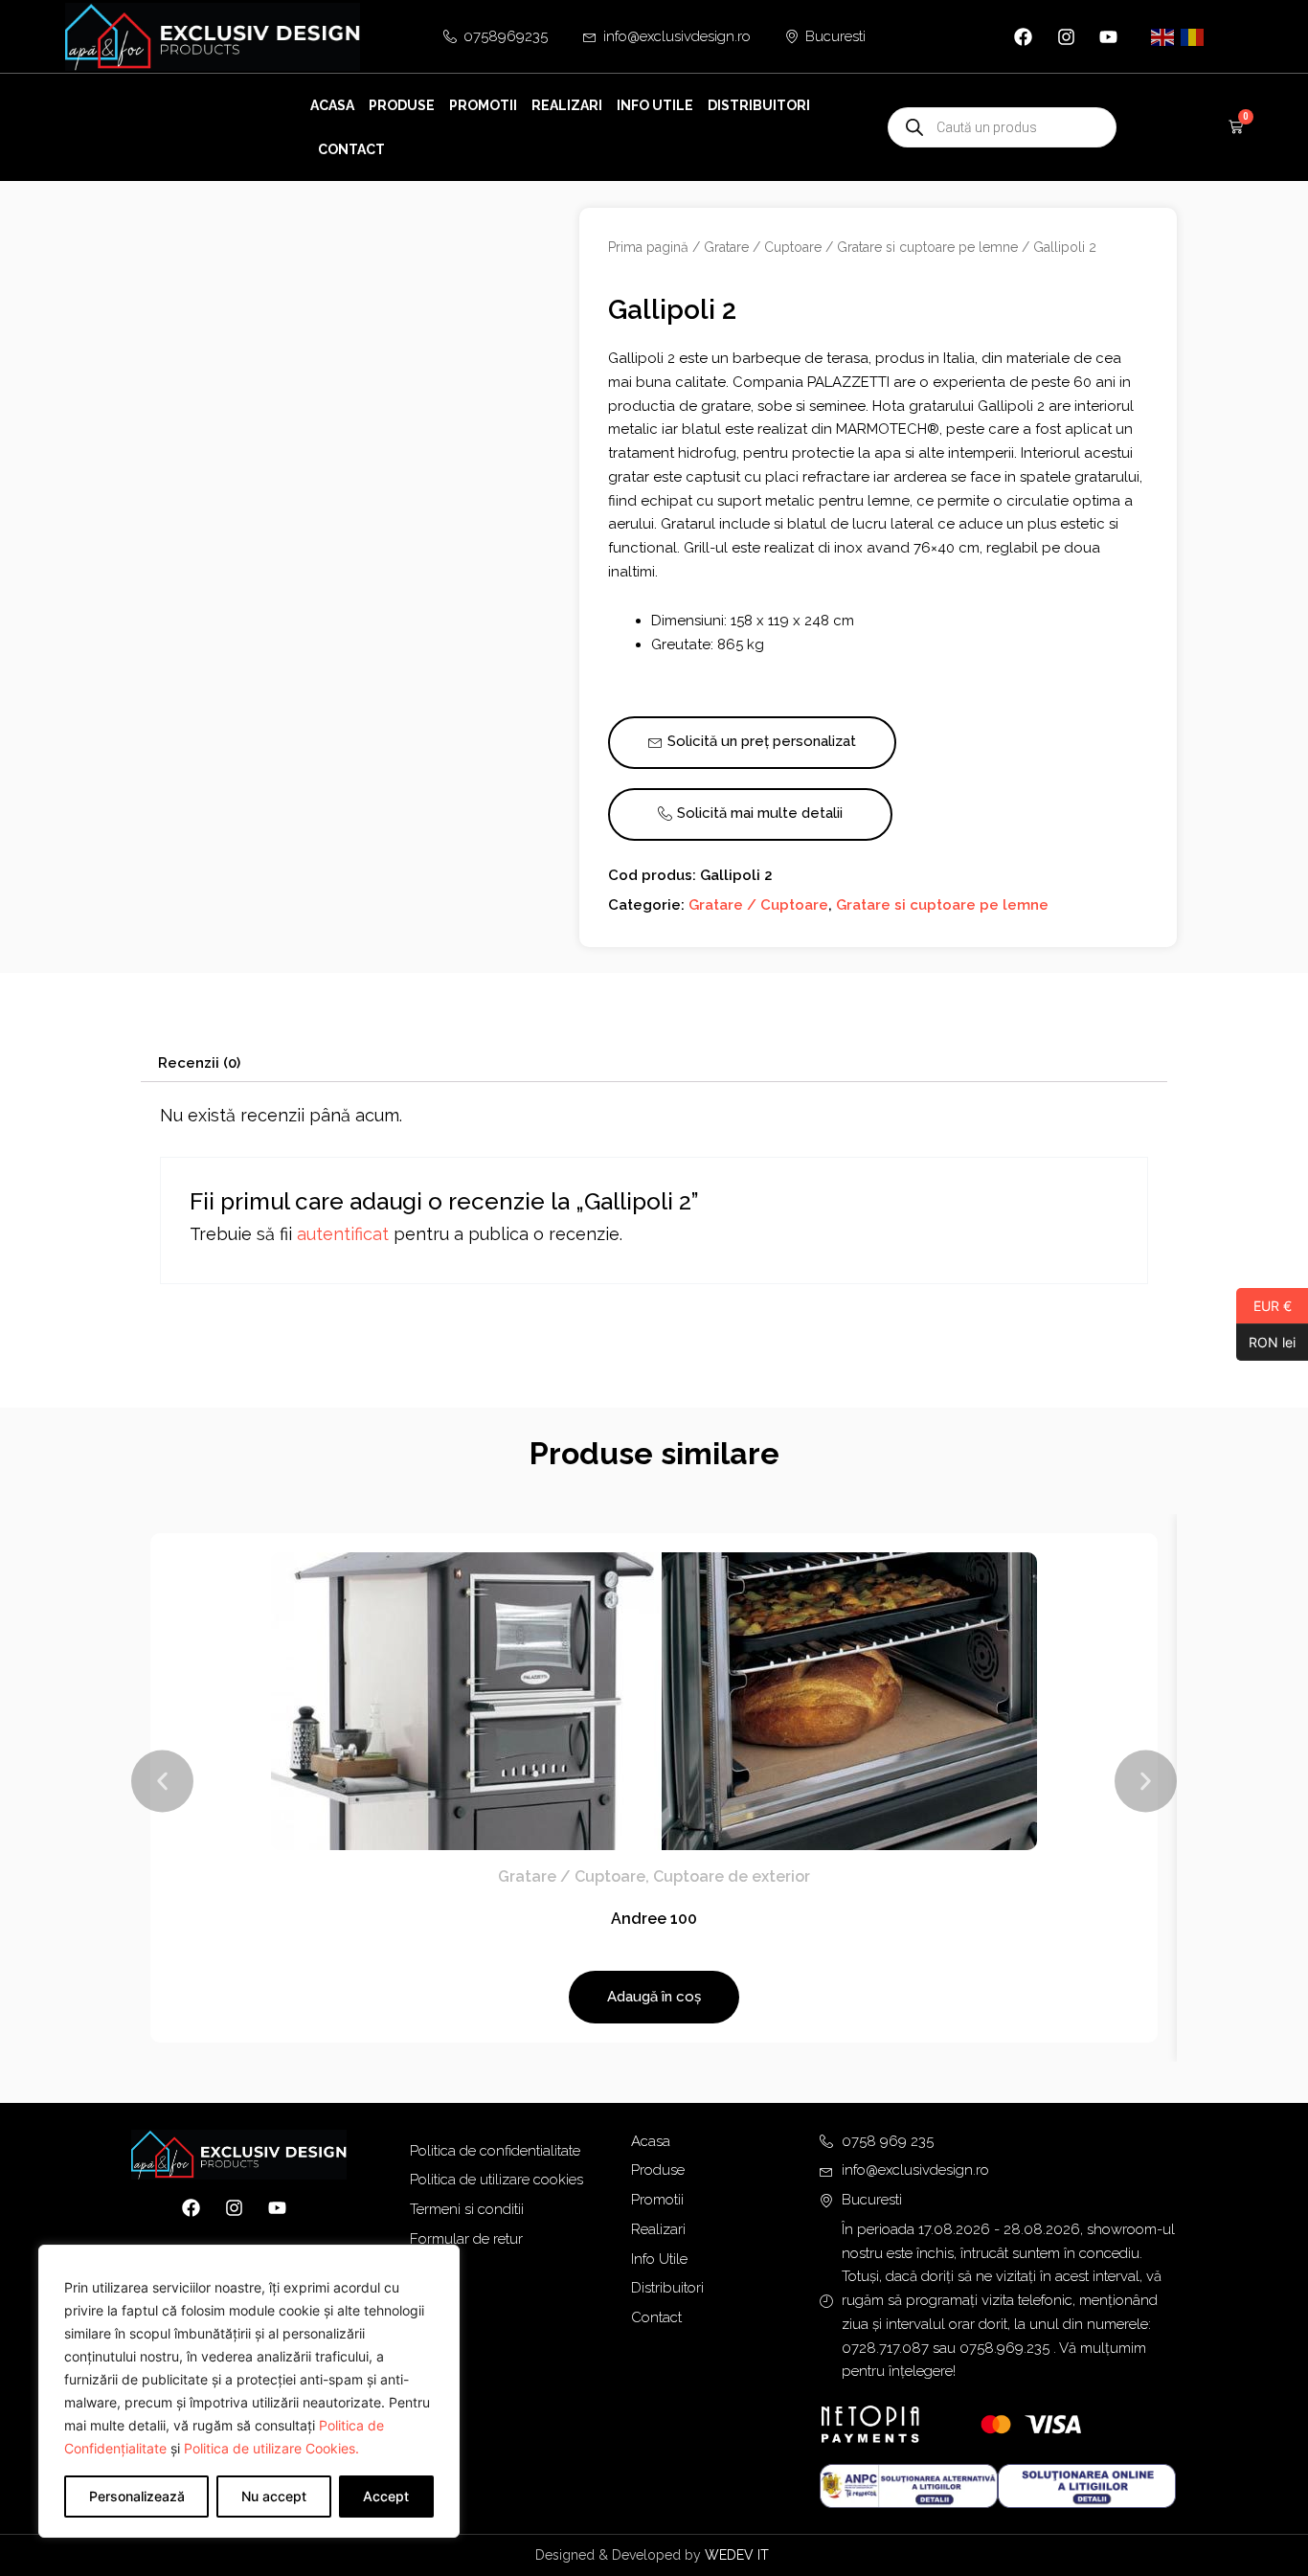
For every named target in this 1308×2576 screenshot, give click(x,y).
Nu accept (274, 2496)
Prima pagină (648, 247)
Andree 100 (654, 1919)
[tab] (199, 1063)
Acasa (332, 105)
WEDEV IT (739, 2555)
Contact (351, 149)
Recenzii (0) (199, 1063)
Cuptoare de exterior (732, 1876)
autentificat (343, 1234)
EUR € (1264, 1305)
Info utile (655, 105)
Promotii (483, 105)
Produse (402, 105)
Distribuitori (759, 105)
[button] (162, 1782)
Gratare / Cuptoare (763, 247)
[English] (1163, 36)
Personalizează (137, 2496)
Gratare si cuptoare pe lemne (927, 247)
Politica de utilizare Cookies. (271, 2448)
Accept (386, 2496)
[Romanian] (1193, 36)
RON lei (1266, 1342)
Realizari (567, 105)
